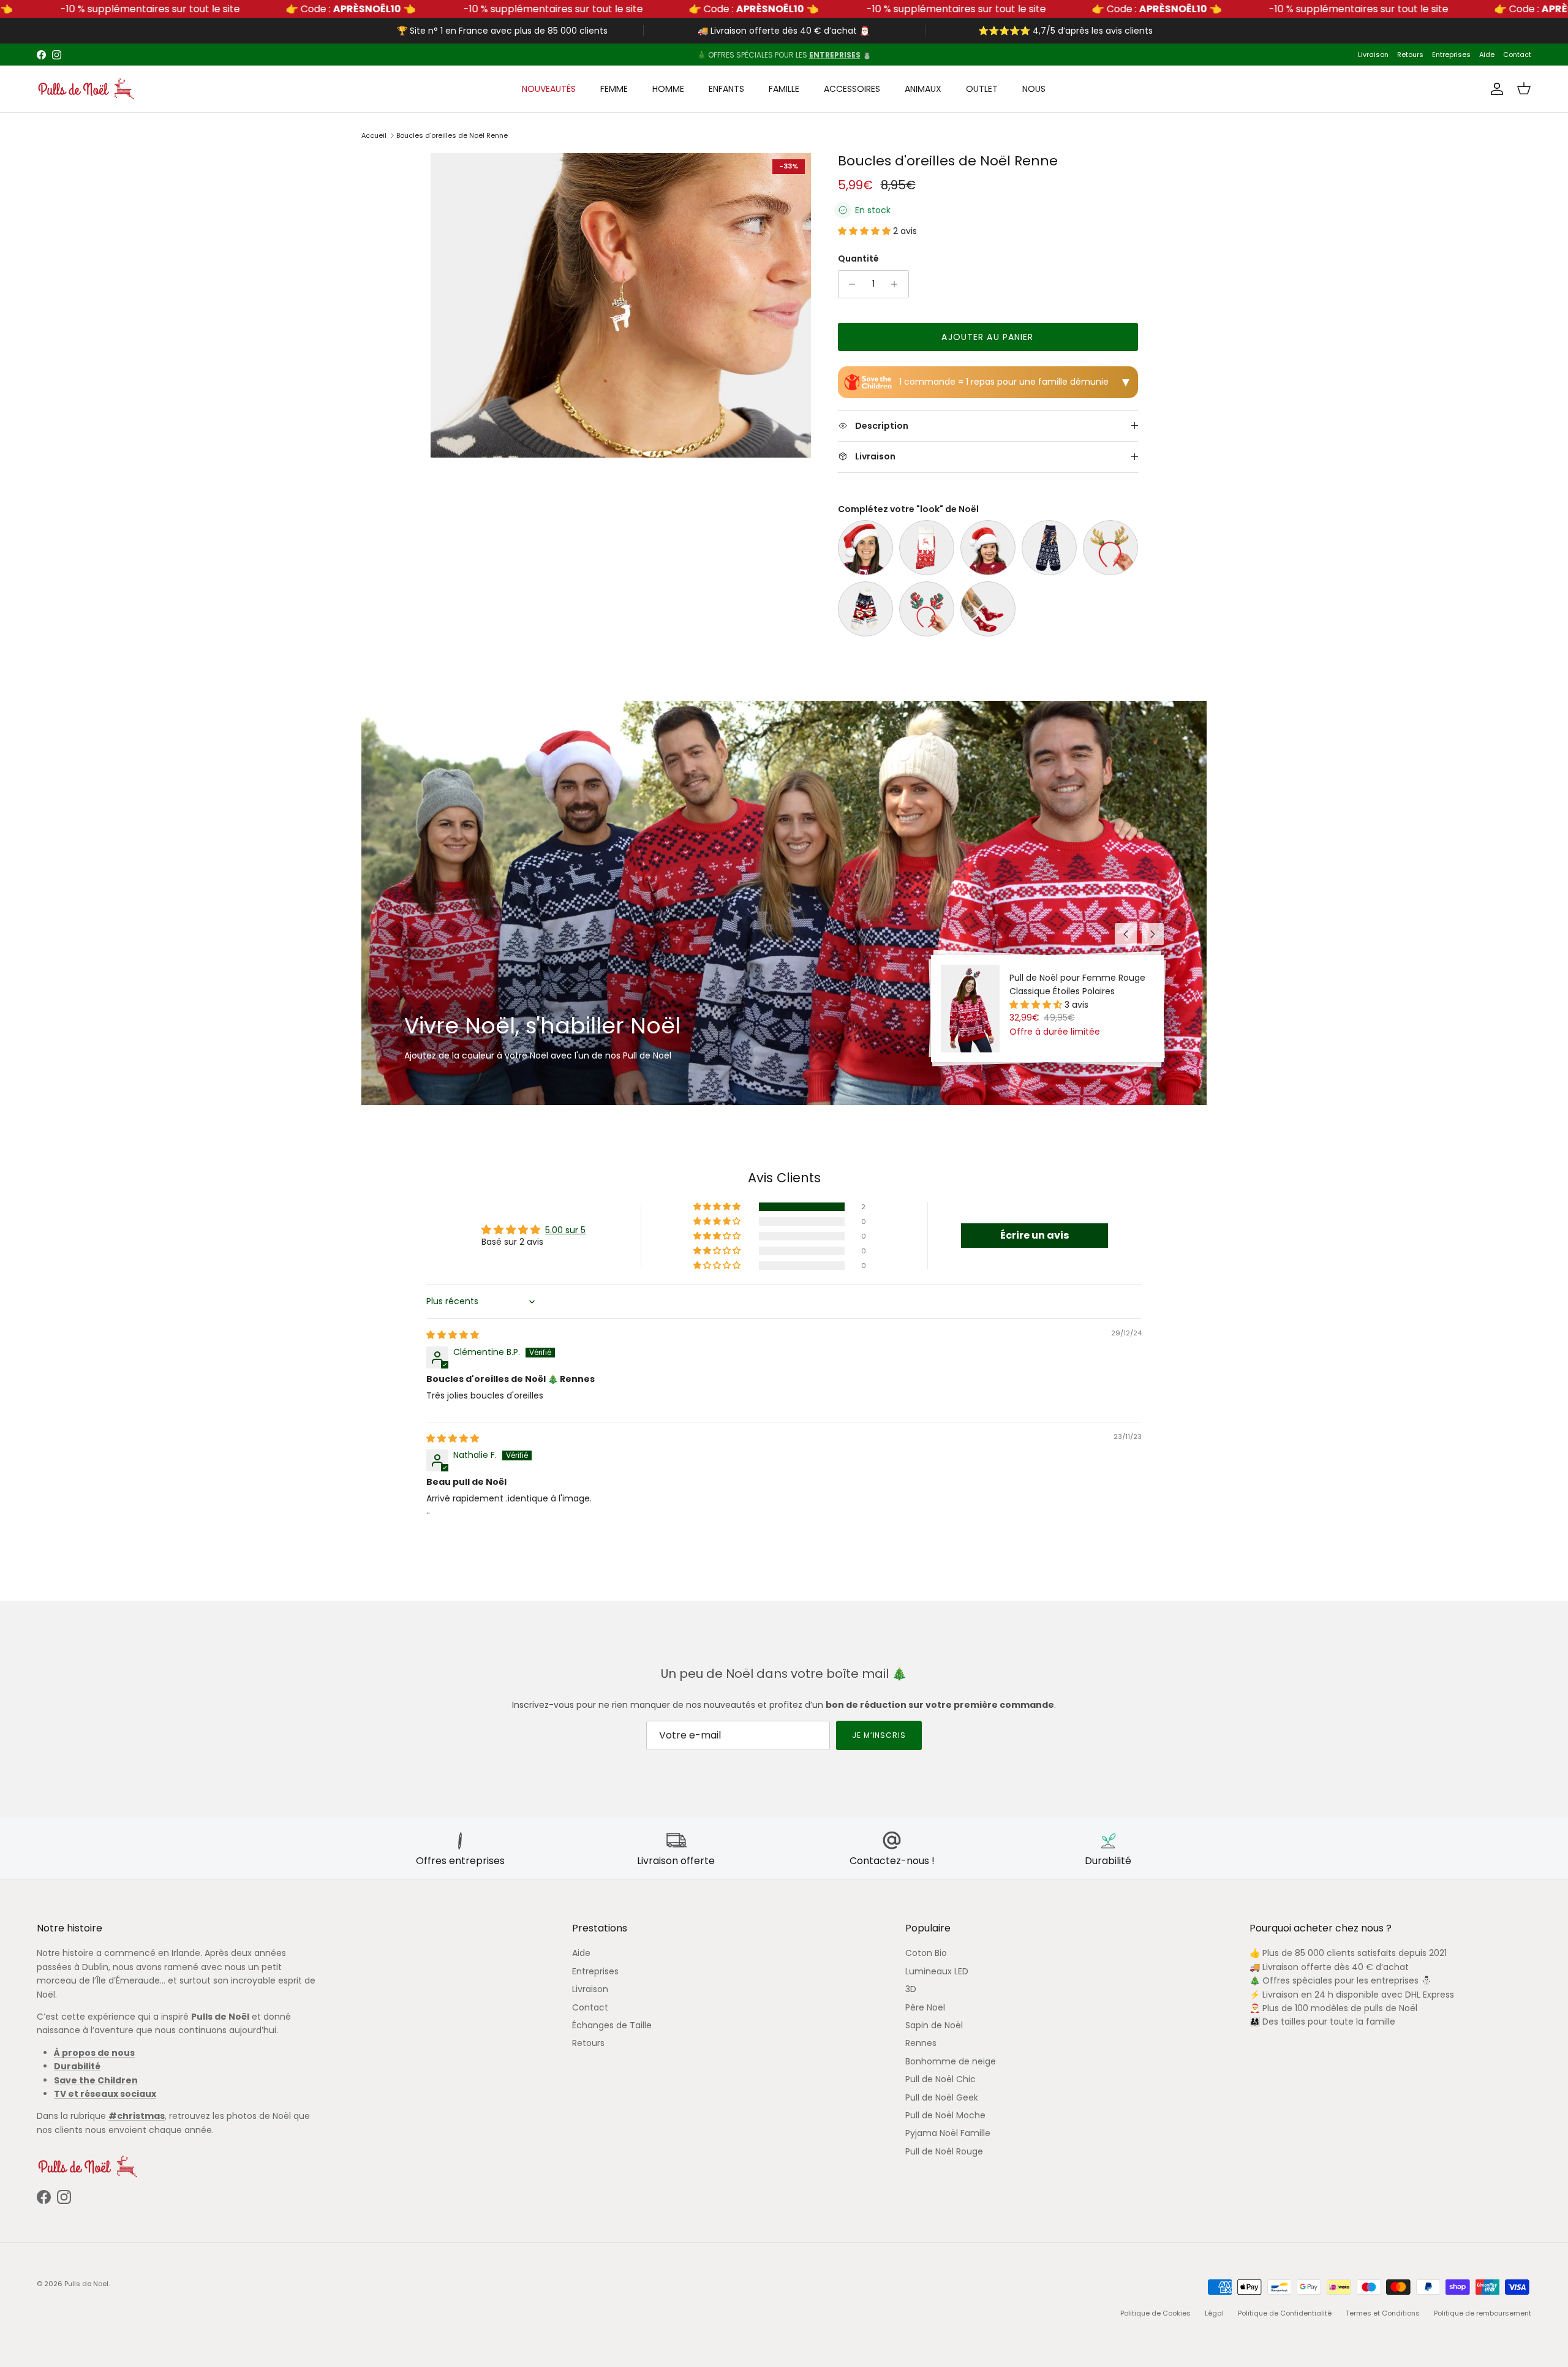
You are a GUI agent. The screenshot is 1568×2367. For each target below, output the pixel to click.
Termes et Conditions (1383, 2313)
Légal (1214, 2313)
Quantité (858, 259)
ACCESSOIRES (852, 89)
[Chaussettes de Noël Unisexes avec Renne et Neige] (1049, 548)
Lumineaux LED (937, 1971)
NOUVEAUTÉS (549, 89)
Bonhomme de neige (951, 2061)
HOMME (668, 89)
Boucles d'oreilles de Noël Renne (452, 135)
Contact (1517, 55)
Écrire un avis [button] (1035, 1235)
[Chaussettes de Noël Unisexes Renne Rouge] (927, 548)
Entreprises (1451, 55)
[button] (865, 231)
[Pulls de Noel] (86, 89)
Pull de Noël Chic (940, 2079)
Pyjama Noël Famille (948, 2133)
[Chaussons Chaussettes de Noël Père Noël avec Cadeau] (865, 609)
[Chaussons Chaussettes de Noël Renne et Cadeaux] (988, 609)
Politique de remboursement (1483, 2313)
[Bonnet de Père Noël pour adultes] (865, 548)
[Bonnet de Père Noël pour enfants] (988, 548)
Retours (1410, 55)
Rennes (921, 2043)
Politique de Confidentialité (1285, 2313)
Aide (1487, 55)
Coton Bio (926, 1953)
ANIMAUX (923, 89)
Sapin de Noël (934, 2025)
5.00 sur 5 (565, 1230)
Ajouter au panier (987, 337)
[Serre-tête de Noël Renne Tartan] (927, 609)
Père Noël (925, 2007)
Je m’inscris (879, 1735)
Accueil (374, 135)
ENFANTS (726, 89)
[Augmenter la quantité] (898, 284)
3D (911, 1989)
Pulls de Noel (86, 2284)
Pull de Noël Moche (945, 2115)
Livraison (1373, 55)
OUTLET (982, 89)
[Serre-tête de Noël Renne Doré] (1110, 548)
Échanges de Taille (612, 2025)
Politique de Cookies (1155, 2313)
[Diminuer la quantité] (849, 284)
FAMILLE (784, 89)
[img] (453, 1335)
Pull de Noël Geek (942, 2097)
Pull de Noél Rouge (944, 2151)
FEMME (614, 89)
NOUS (1034, 89)
